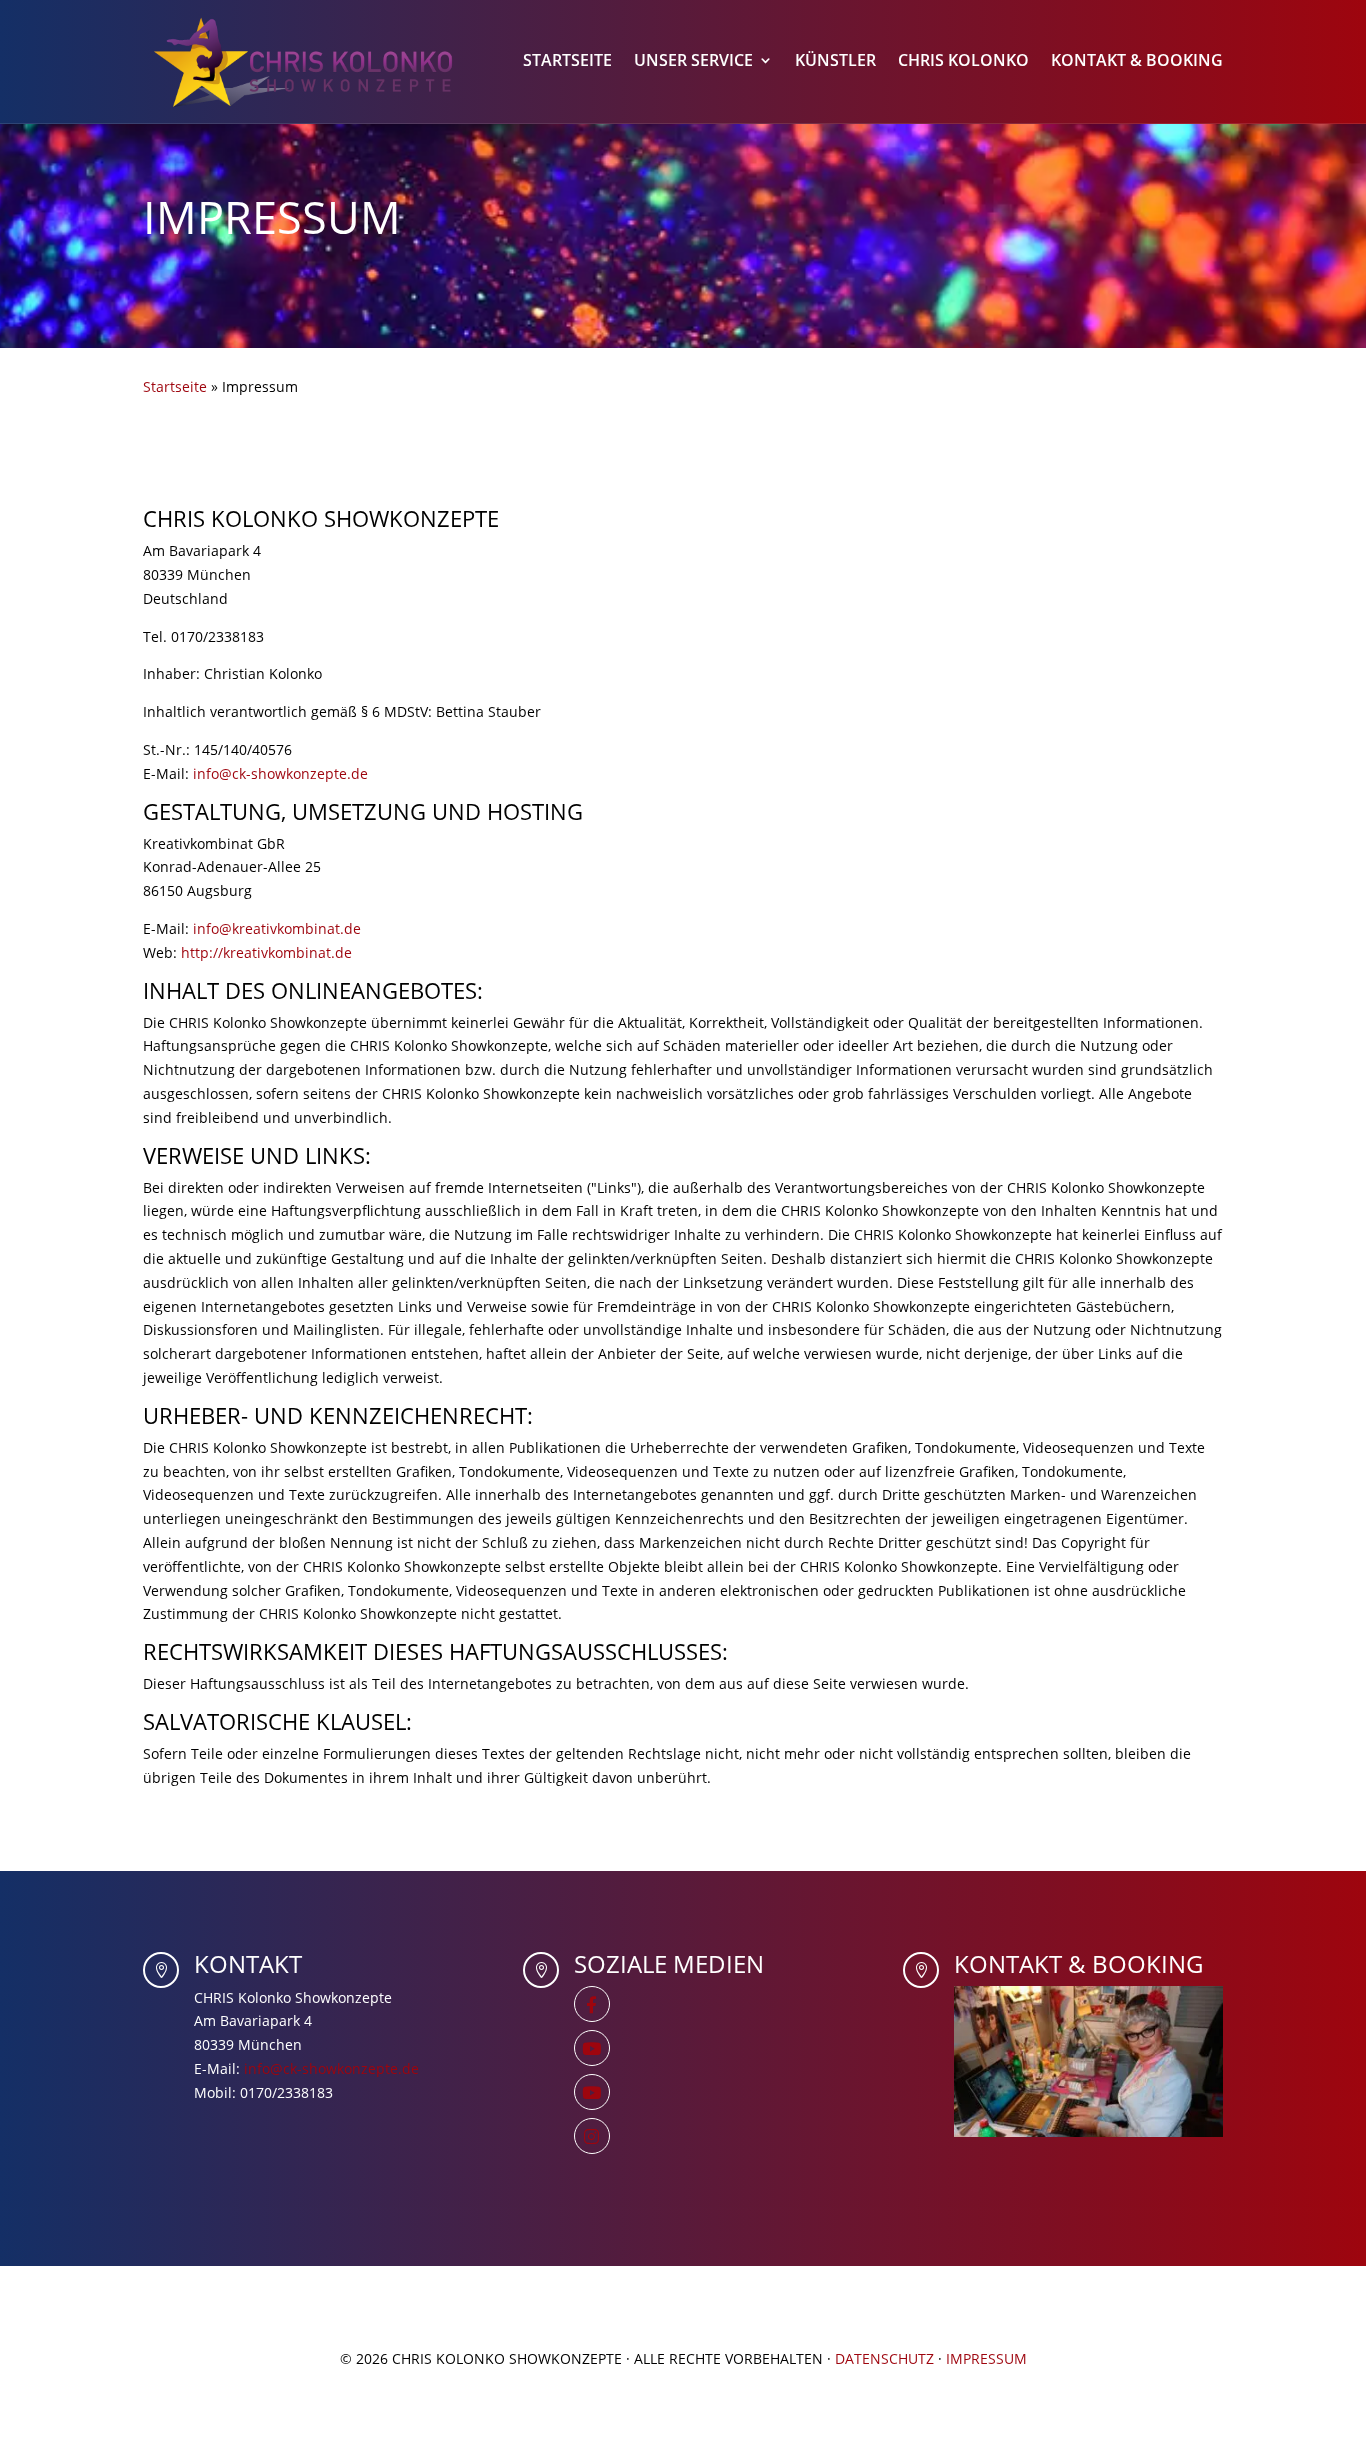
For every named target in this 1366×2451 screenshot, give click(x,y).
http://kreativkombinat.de (266, 952)
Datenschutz (884, 2358)
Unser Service (693, 62)
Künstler (835, 62)
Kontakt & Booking (1137, 62)
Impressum (986, 2358)
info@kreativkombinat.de (277, 928)
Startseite (567, 62)
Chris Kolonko (963, 62)
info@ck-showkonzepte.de (280, 773)
